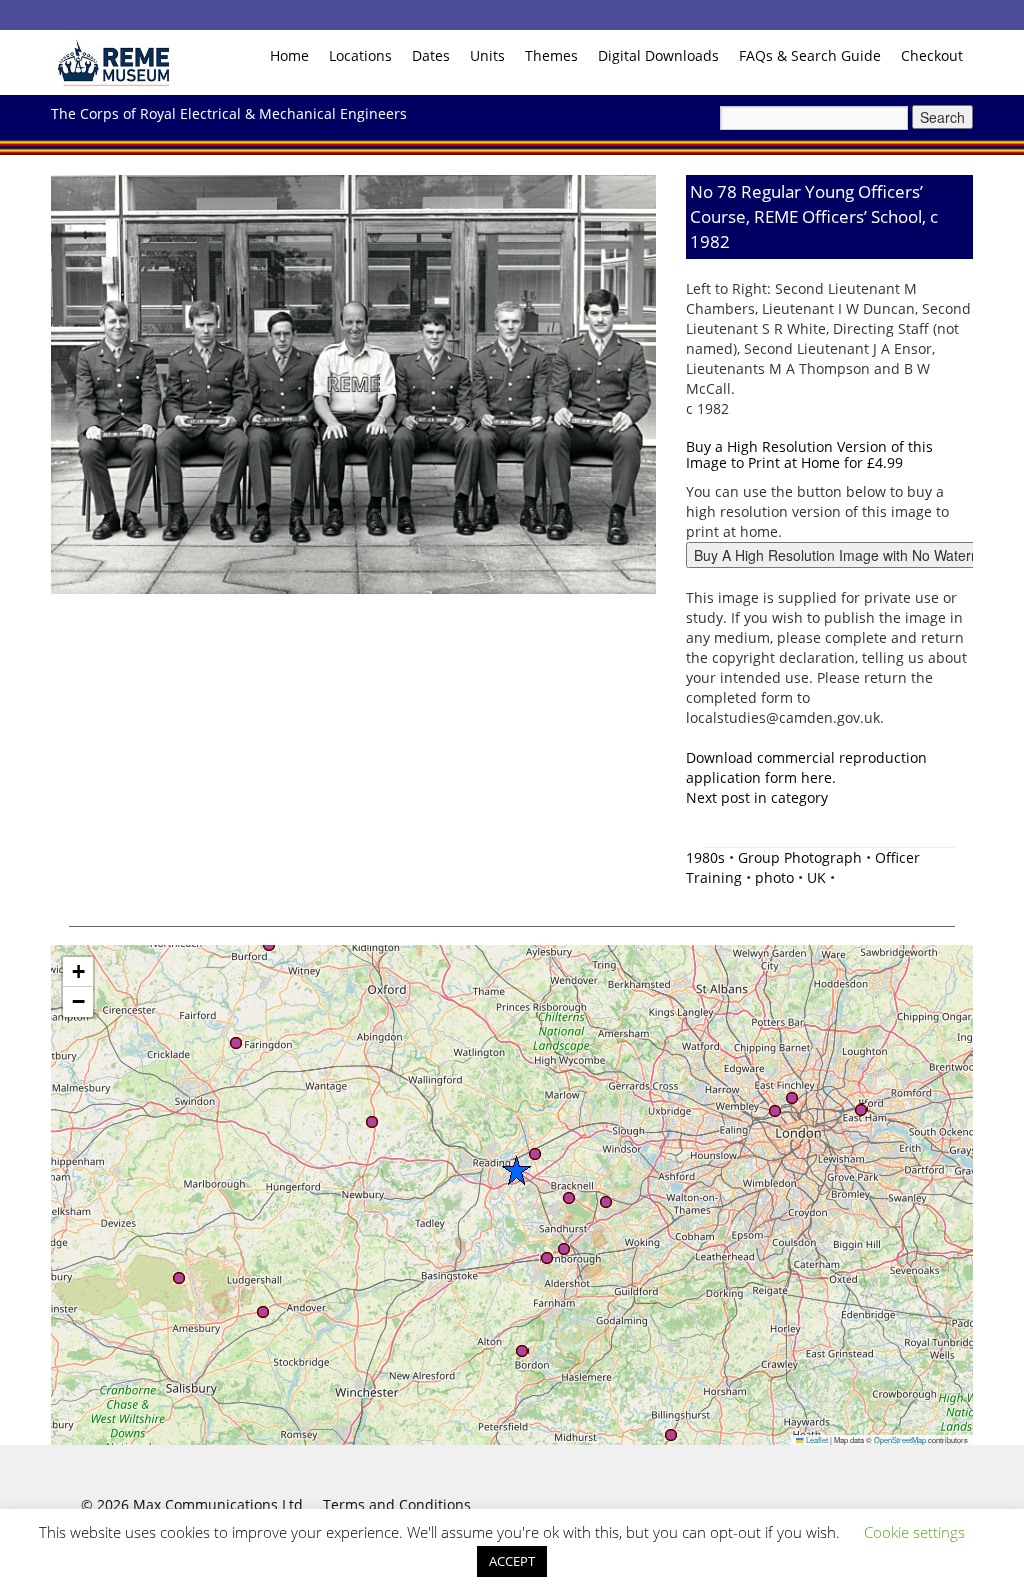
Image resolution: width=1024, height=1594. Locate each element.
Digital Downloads (658, 55)
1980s (705, 857)
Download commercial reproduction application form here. (806, 767)
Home (289, 55)
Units (487, 55)
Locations (360, 55)
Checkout (932, 55)
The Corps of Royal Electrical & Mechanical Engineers (229, 113)
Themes (551, 55)
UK (816, 877)
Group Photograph (800, 857)
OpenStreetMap (900, 1439)
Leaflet (816, 1439)
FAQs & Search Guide (810, 55)
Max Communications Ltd (218, 1504)
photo (774, 877)
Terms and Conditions (397, 1504)
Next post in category (757, 797)
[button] (516, 1170)
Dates (431, 55)
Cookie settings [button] (914, 1532)
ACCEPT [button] (512, 1561)
